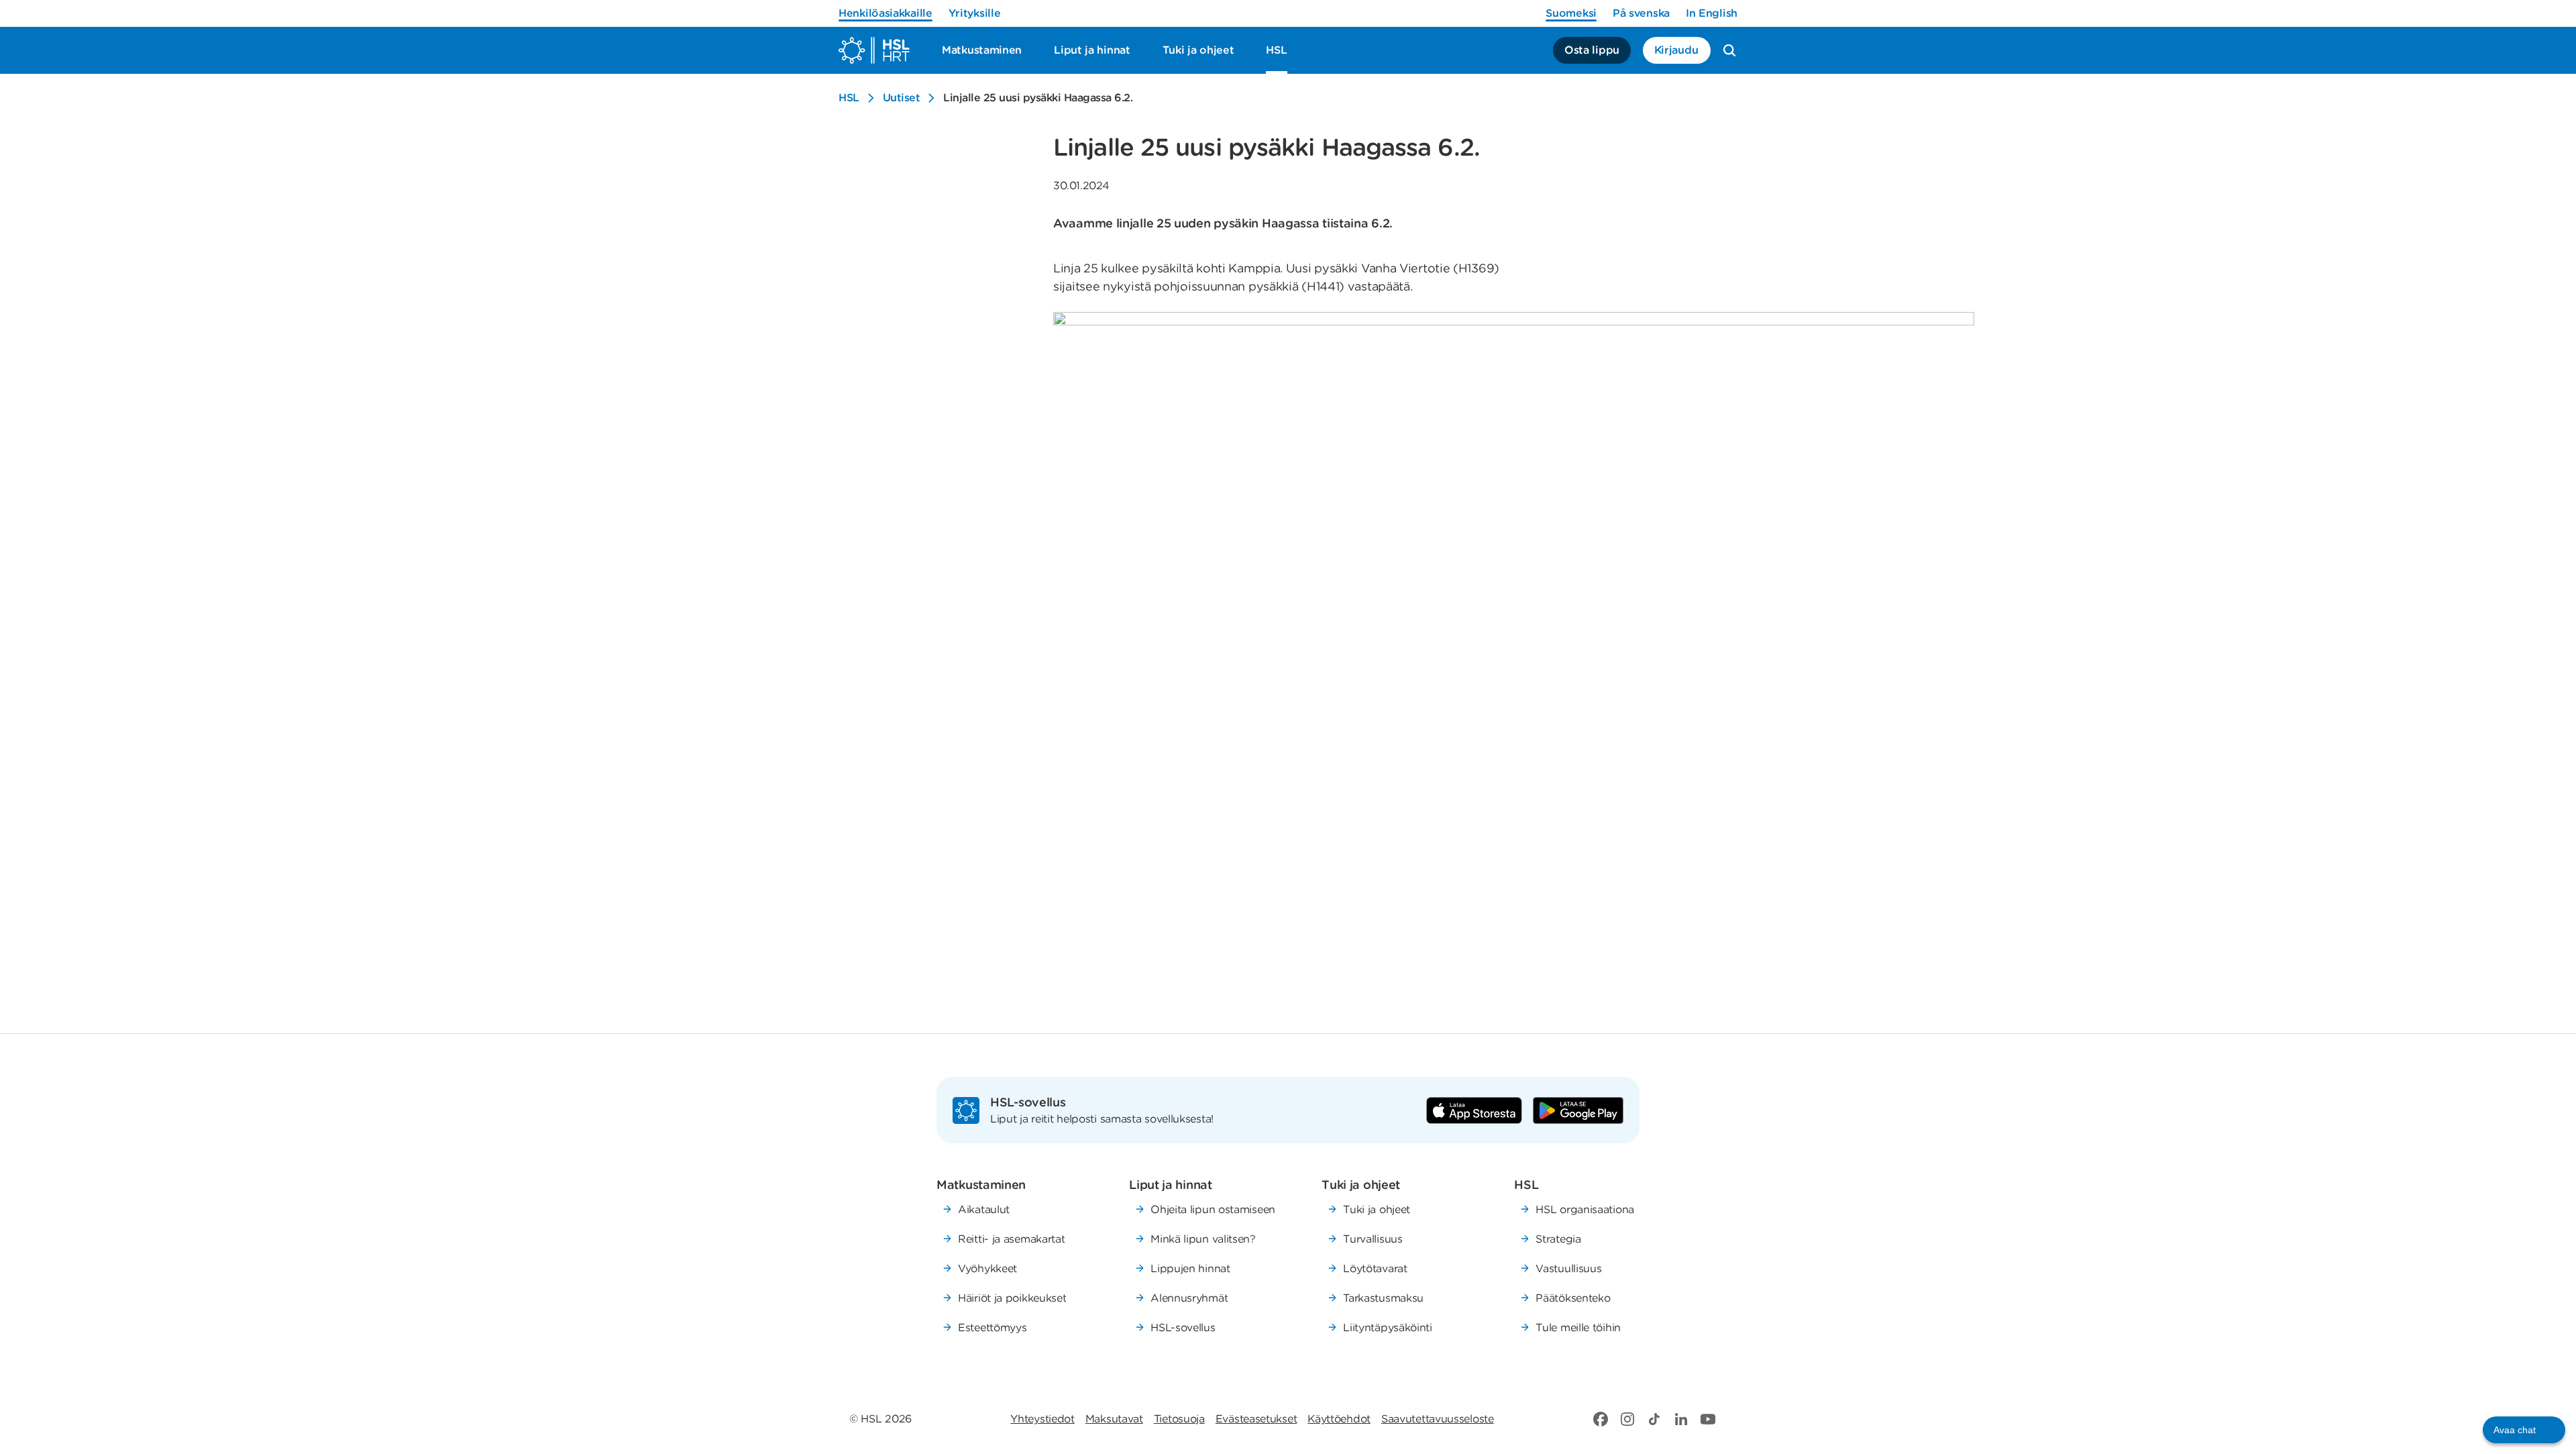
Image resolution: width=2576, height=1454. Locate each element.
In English (1712, 13)
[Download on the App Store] (1474, 1110)
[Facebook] (1601, 1419)
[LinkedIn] (1681, 1419)
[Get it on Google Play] (1578, 1110)
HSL (849, 98)
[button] (2524, 1430)
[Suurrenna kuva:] (1514, 651)
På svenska (1641, 13)
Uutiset (902, 98)
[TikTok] (1654, 1419)
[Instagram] (1627, 1419)
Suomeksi (1571, 13)
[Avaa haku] (1729, 50)
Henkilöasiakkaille (885, 13)
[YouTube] (1708, 1419)
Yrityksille (975, 13)
